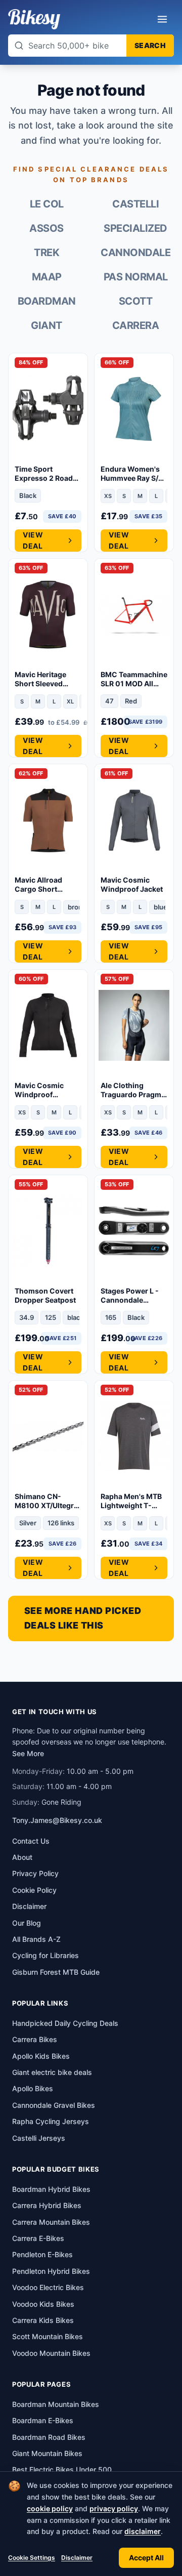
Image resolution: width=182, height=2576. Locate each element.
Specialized (135, 228)
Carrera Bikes (35, 2039)
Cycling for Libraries (45, 1955)
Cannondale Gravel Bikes (54, 2105)
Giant (47, 325)
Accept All (146, 2558)
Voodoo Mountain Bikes (51, 2353)
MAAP (47, 277)
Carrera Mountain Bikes (51, 2222)
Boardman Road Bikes (49, 2437)
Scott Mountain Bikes (48, 2336)
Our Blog (27, 1923)
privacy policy (114, 2508)
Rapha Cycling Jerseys (51, 2121)
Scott (136, 301)
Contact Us (31, 1841)
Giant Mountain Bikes (47, 2453)
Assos (47, 228)
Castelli (135, 204)
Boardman (47, 301)
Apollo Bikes (33, 2088)
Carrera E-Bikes (38, 2238)
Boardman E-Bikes (43, 2420)
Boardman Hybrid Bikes (51, 2189)
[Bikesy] (34, 19)
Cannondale (135, 253)
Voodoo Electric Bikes (48, 2287)
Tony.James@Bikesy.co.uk (57, 1820)
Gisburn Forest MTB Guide (56, 1972)
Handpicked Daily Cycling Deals (65, 2023)
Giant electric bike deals (52, 2072)
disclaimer (143, 2531)
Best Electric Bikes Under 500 (62, 2469)
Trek (47, 253)
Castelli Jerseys (39, 2138)
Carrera (136, 325)
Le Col (47, 204)
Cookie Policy (34, 1890)
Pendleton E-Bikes (42, 2254)
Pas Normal (136, 277)
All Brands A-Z (36, 1939)
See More (28, 1753)
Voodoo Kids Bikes (43, 2304)
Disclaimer (77, 2558)
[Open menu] (162, 19)
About (22, 1857)
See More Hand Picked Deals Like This (83, 1618)
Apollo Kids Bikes (41, 2056)
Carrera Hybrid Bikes (47, 2205)
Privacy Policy (35, 1873)
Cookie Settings (32, 2558)
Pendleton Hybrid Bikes (51, 2271)
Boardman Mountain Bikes (56, 2404)
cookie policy (50, 2508)
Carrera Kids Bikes (43, 2320)
